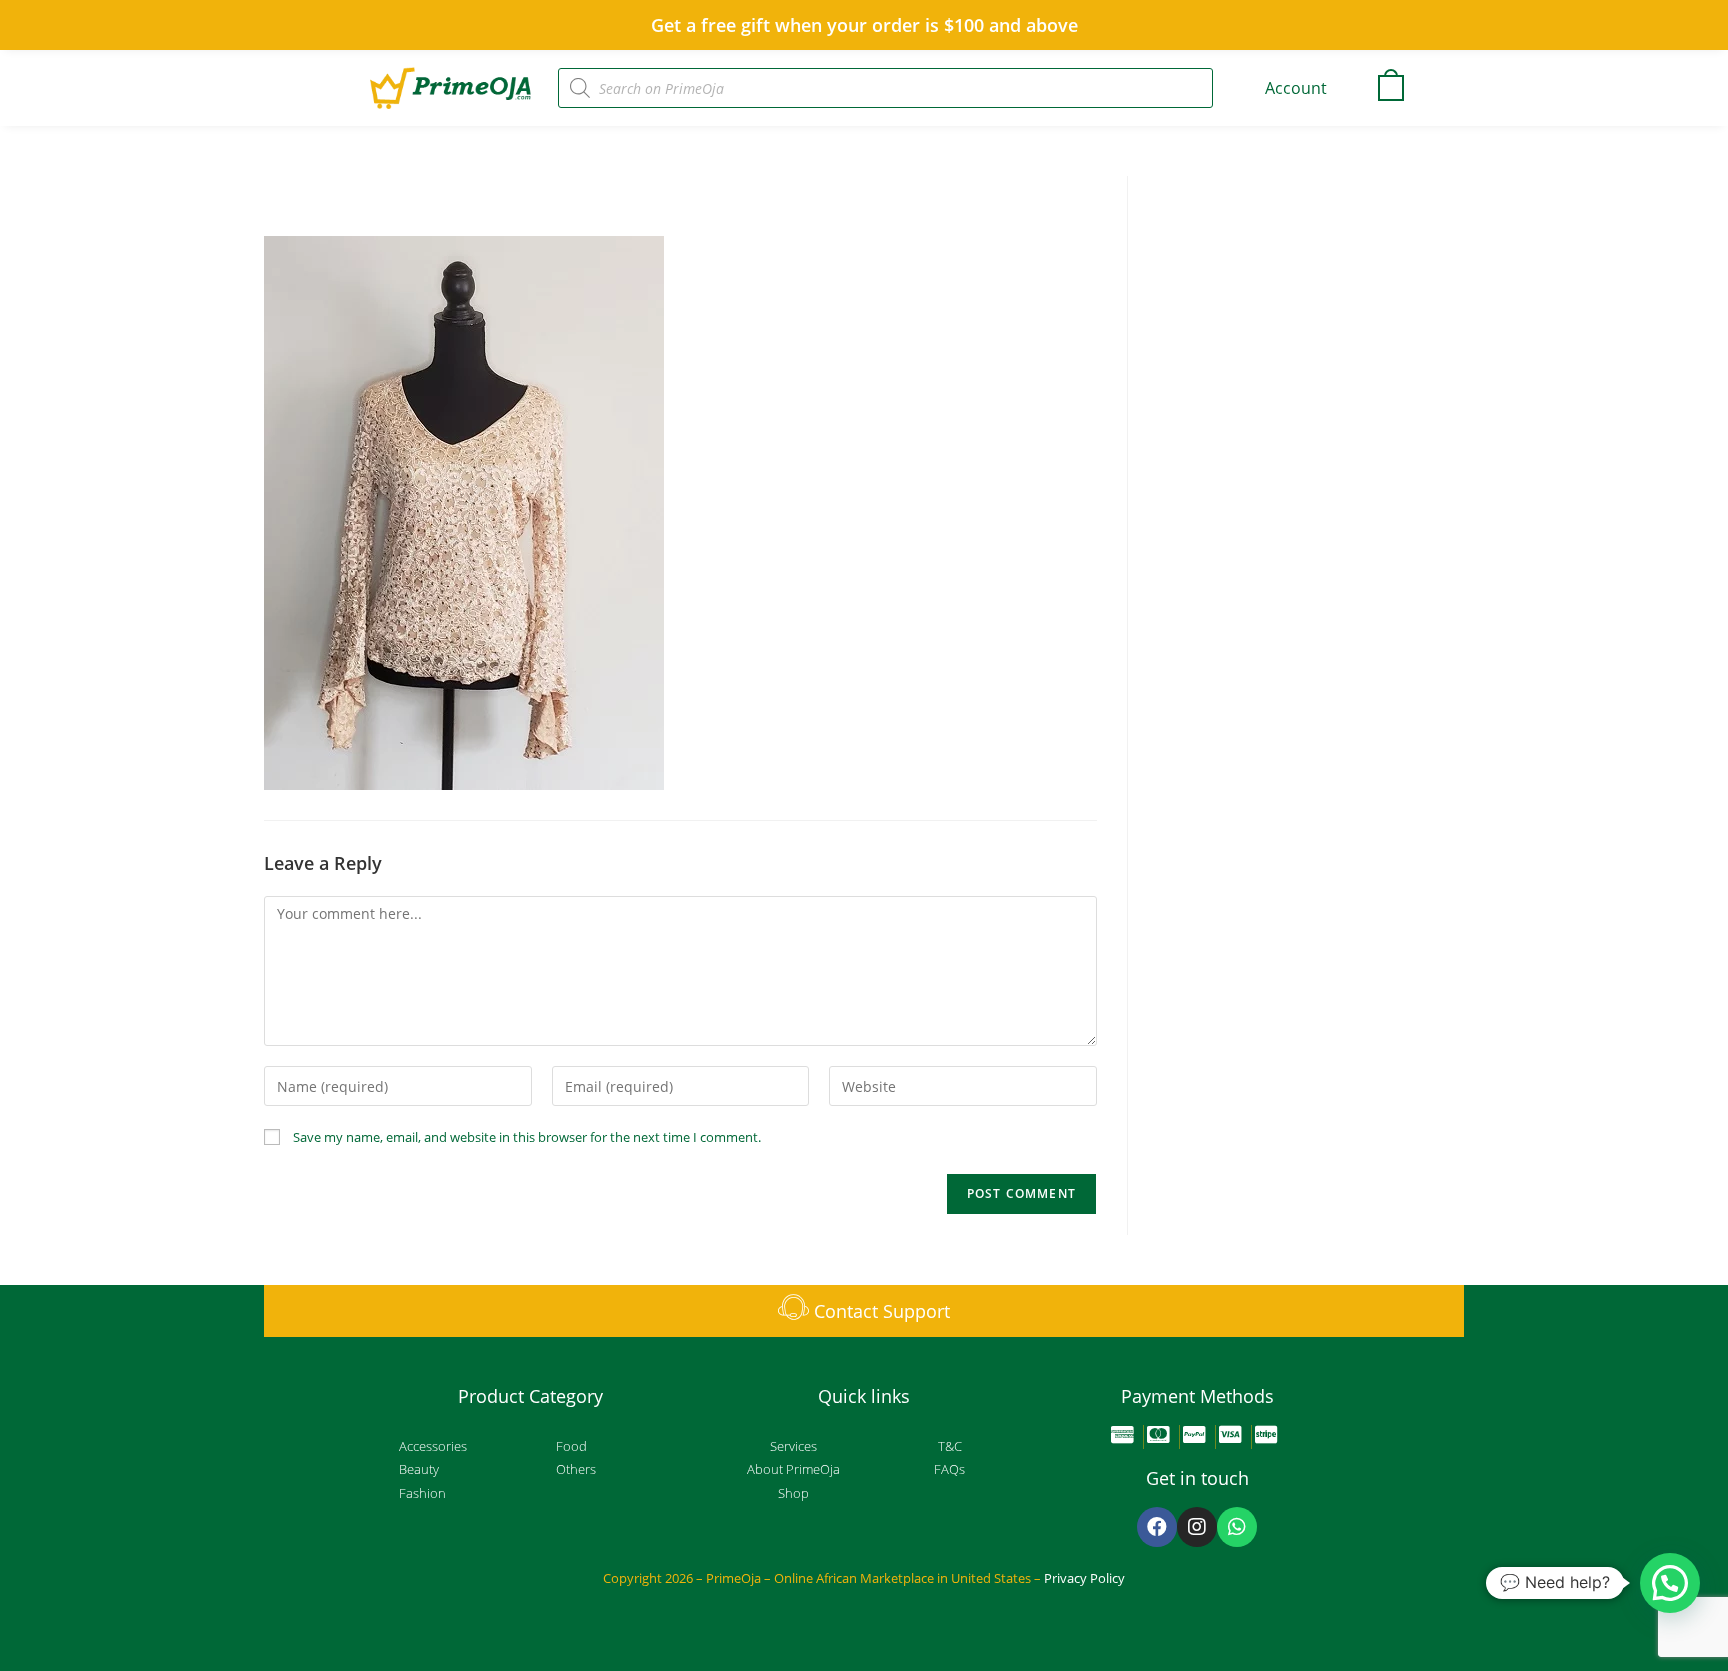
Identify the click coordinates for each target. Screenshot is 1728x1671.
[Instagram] (1197, 1527)
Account (1296, 88)
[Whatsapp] (1237, 1527)
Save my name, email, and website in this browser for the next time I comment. (527, 1137)
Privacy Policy (1084, 1578)
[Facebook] (1157, 1527)
